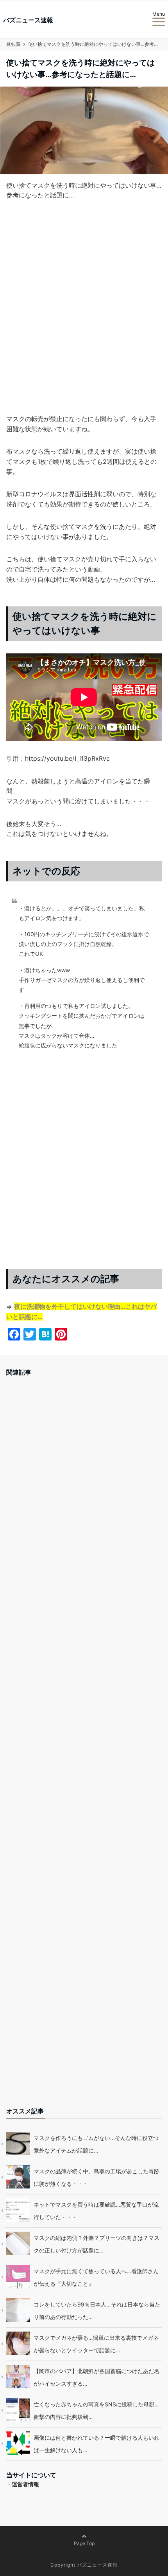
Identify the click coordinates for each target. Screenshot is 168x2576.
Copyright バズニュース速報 (84, 2565)
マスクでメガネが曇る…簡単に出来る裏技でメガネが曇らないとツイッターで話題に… (96, 2344)
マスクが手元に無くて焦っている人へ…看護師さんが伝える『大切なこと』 (96, 2277)
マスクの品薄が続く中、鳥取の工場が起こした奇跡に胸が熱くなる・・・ (97, 2177)
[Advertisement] (84, 320)
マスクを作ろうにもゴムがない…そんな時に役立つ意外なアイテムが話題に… (96, 2144)
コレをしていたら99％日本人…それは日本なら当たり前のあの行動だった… (97, 2311)
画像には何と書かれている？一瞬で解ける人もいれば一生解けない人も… (97, 2444)
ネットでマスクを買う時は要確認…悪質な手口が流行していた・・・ (96, 2211)
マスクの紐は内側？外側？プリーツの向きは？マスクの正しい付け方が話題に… (97, 2244)
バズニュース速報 (28, 20)
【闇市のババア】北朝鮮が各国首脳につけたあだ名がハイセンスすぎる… (97, 2377)
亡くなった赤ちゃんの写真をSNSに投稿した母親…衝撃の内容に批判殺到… (96, 2410)
